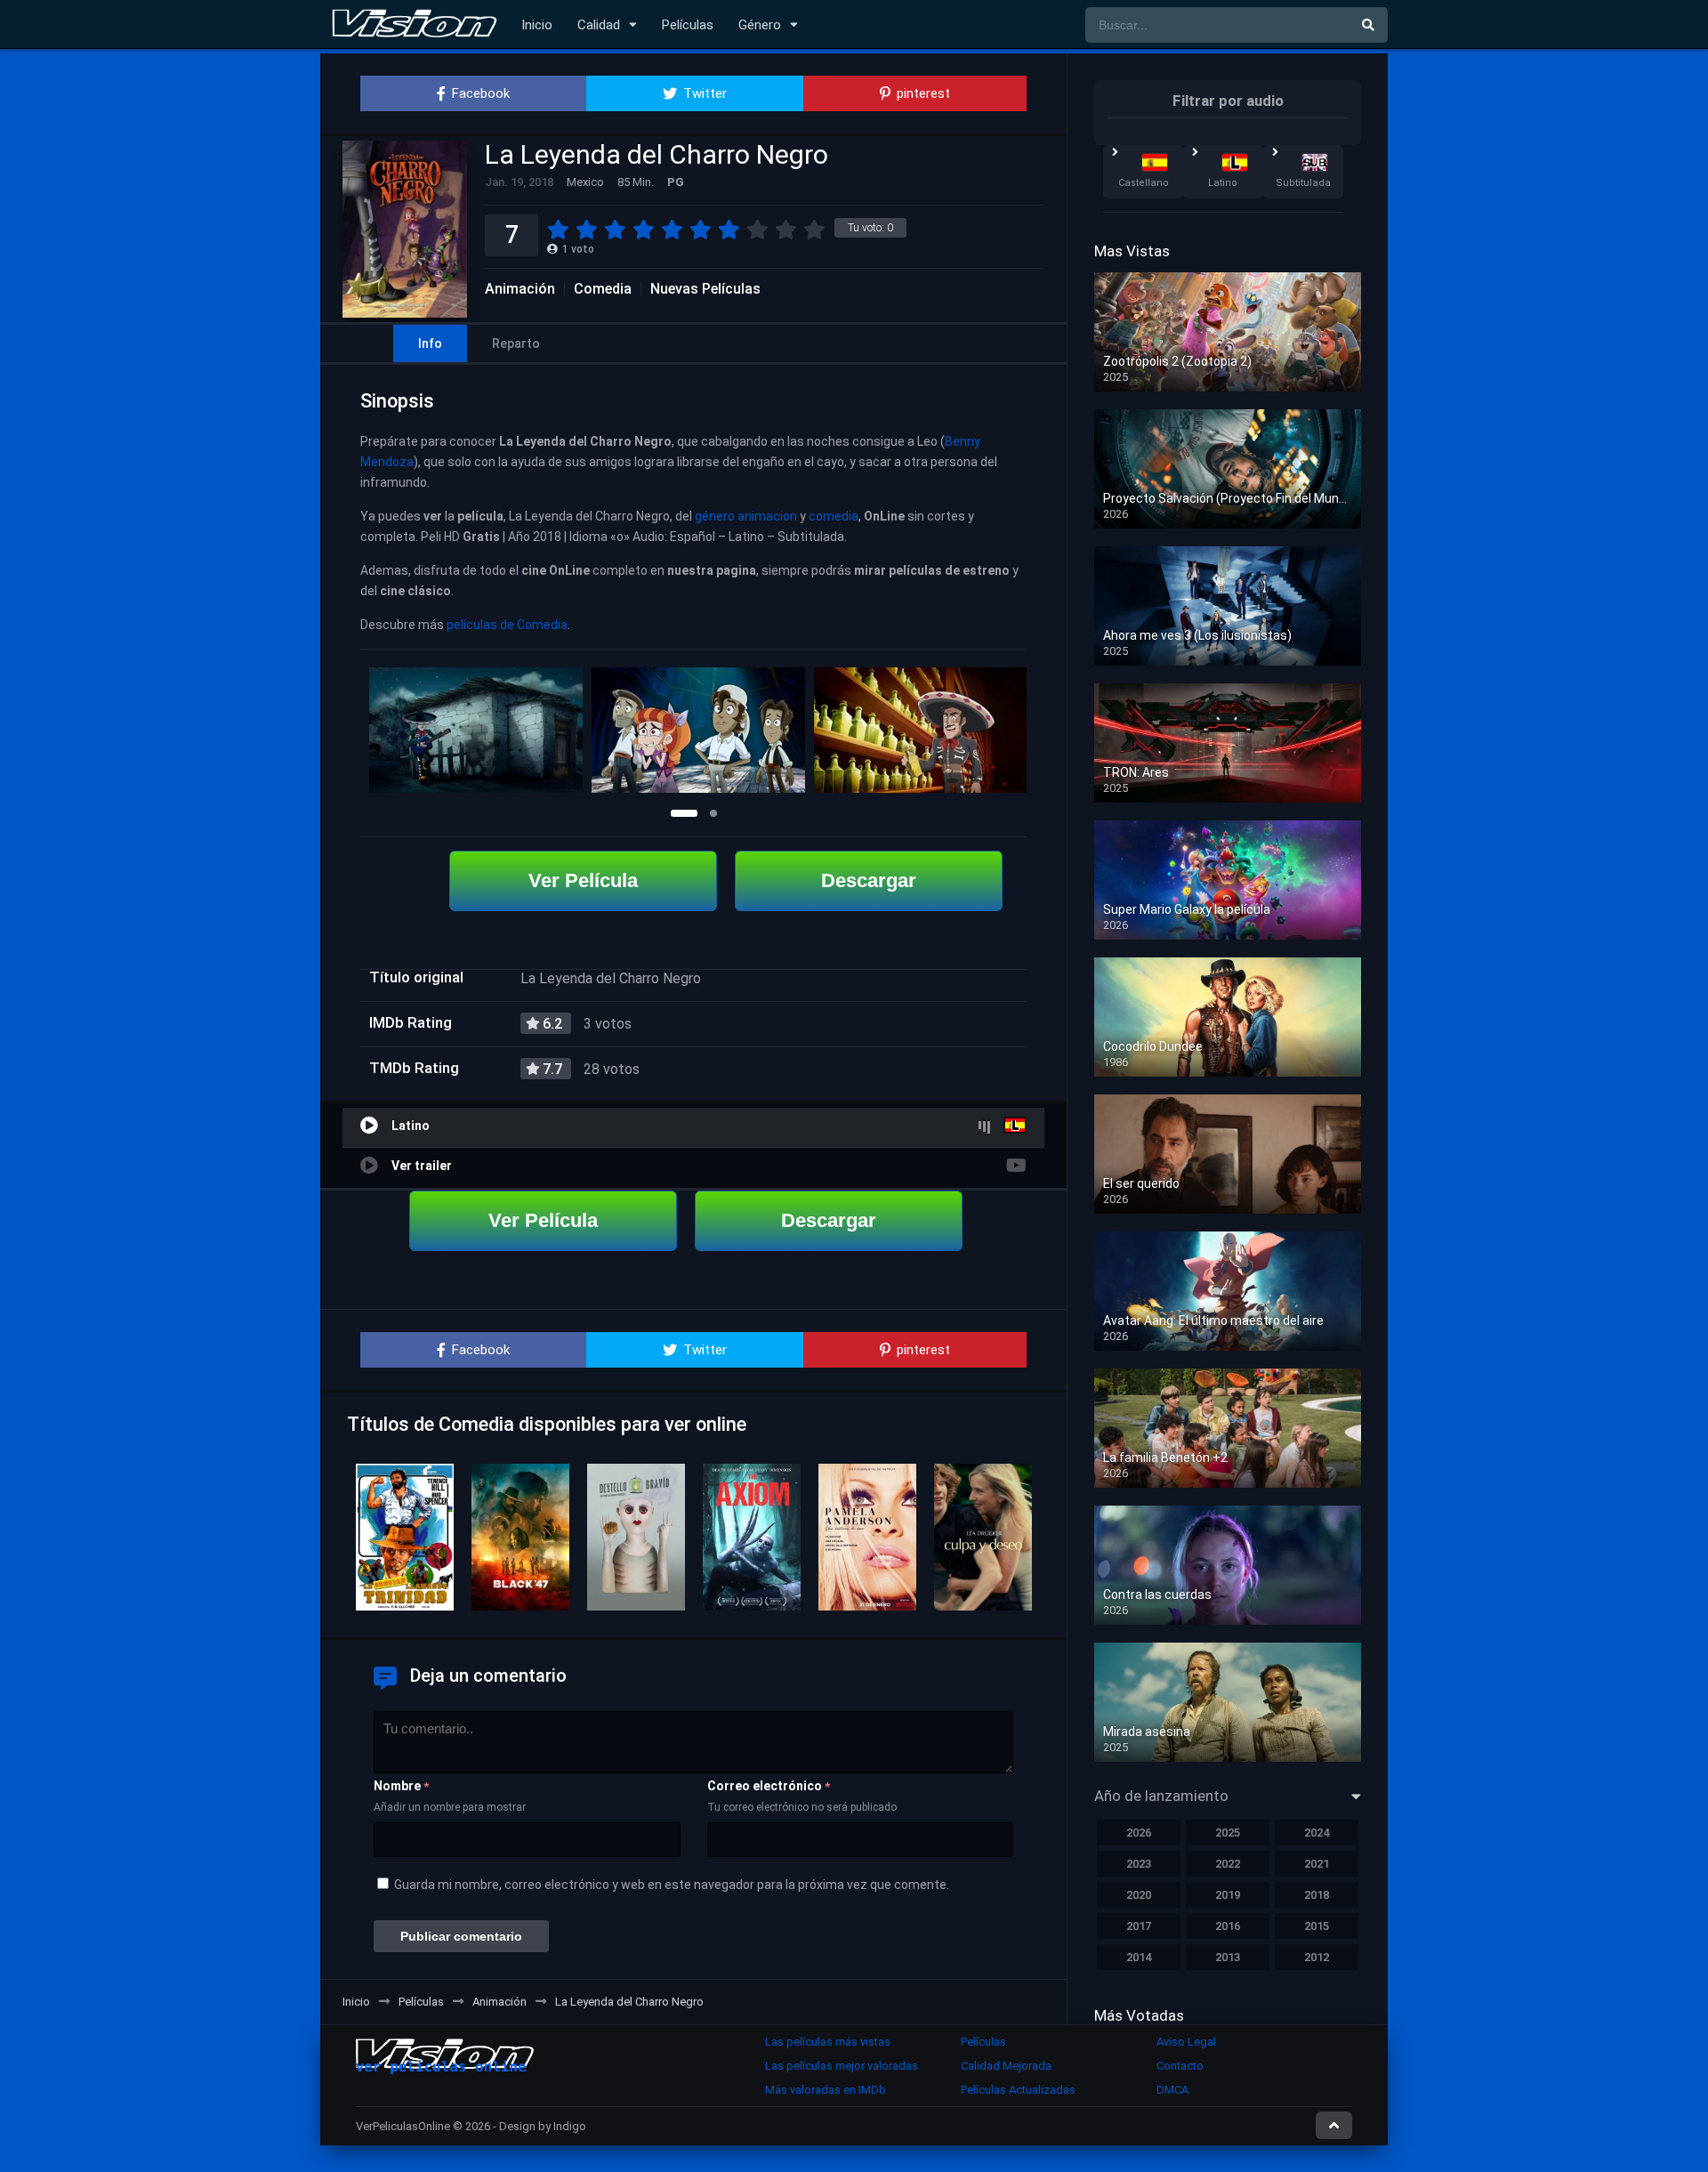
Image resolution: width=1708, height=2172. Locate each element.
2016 (1228, 1926)
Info (430, 343)
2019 (1228, 1895)
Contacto (1180, 2066)
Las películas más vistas (828, 2042)
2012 (1317, 1957)
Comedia (603, 289)
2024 (1317, 1833)
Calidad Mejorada (1006, 2066)
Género (760, 25)
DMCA (1172, 2090)
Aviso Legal (1186, 2042)
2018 (1317, 1895)
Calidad (599, 25)
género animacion (746, 516)
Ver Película (583, 880)
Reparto (516, 343)
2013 (1228, 1957)
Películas (688, 25)
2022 (1228, 1864)
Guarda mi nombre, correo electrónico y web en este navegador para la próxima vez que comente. (672, 1885)
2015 (1317, 1926)
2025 (1228, 1833)
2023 (1139, 1864)
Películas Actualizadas (1018, 2090)
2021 (1317, 1864)
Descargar (869, 880)
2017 (1139, 1926)
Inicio (537, 25)
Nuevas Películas (705, 289)
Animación (520, 289)
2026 (1139, 1833)
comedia (834, 516)
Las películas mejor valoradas (842, 2066)
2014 (1139, 1957)
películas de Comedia (507, 625)
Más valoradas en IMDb (826, 2090)
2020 (1139, 1895)
